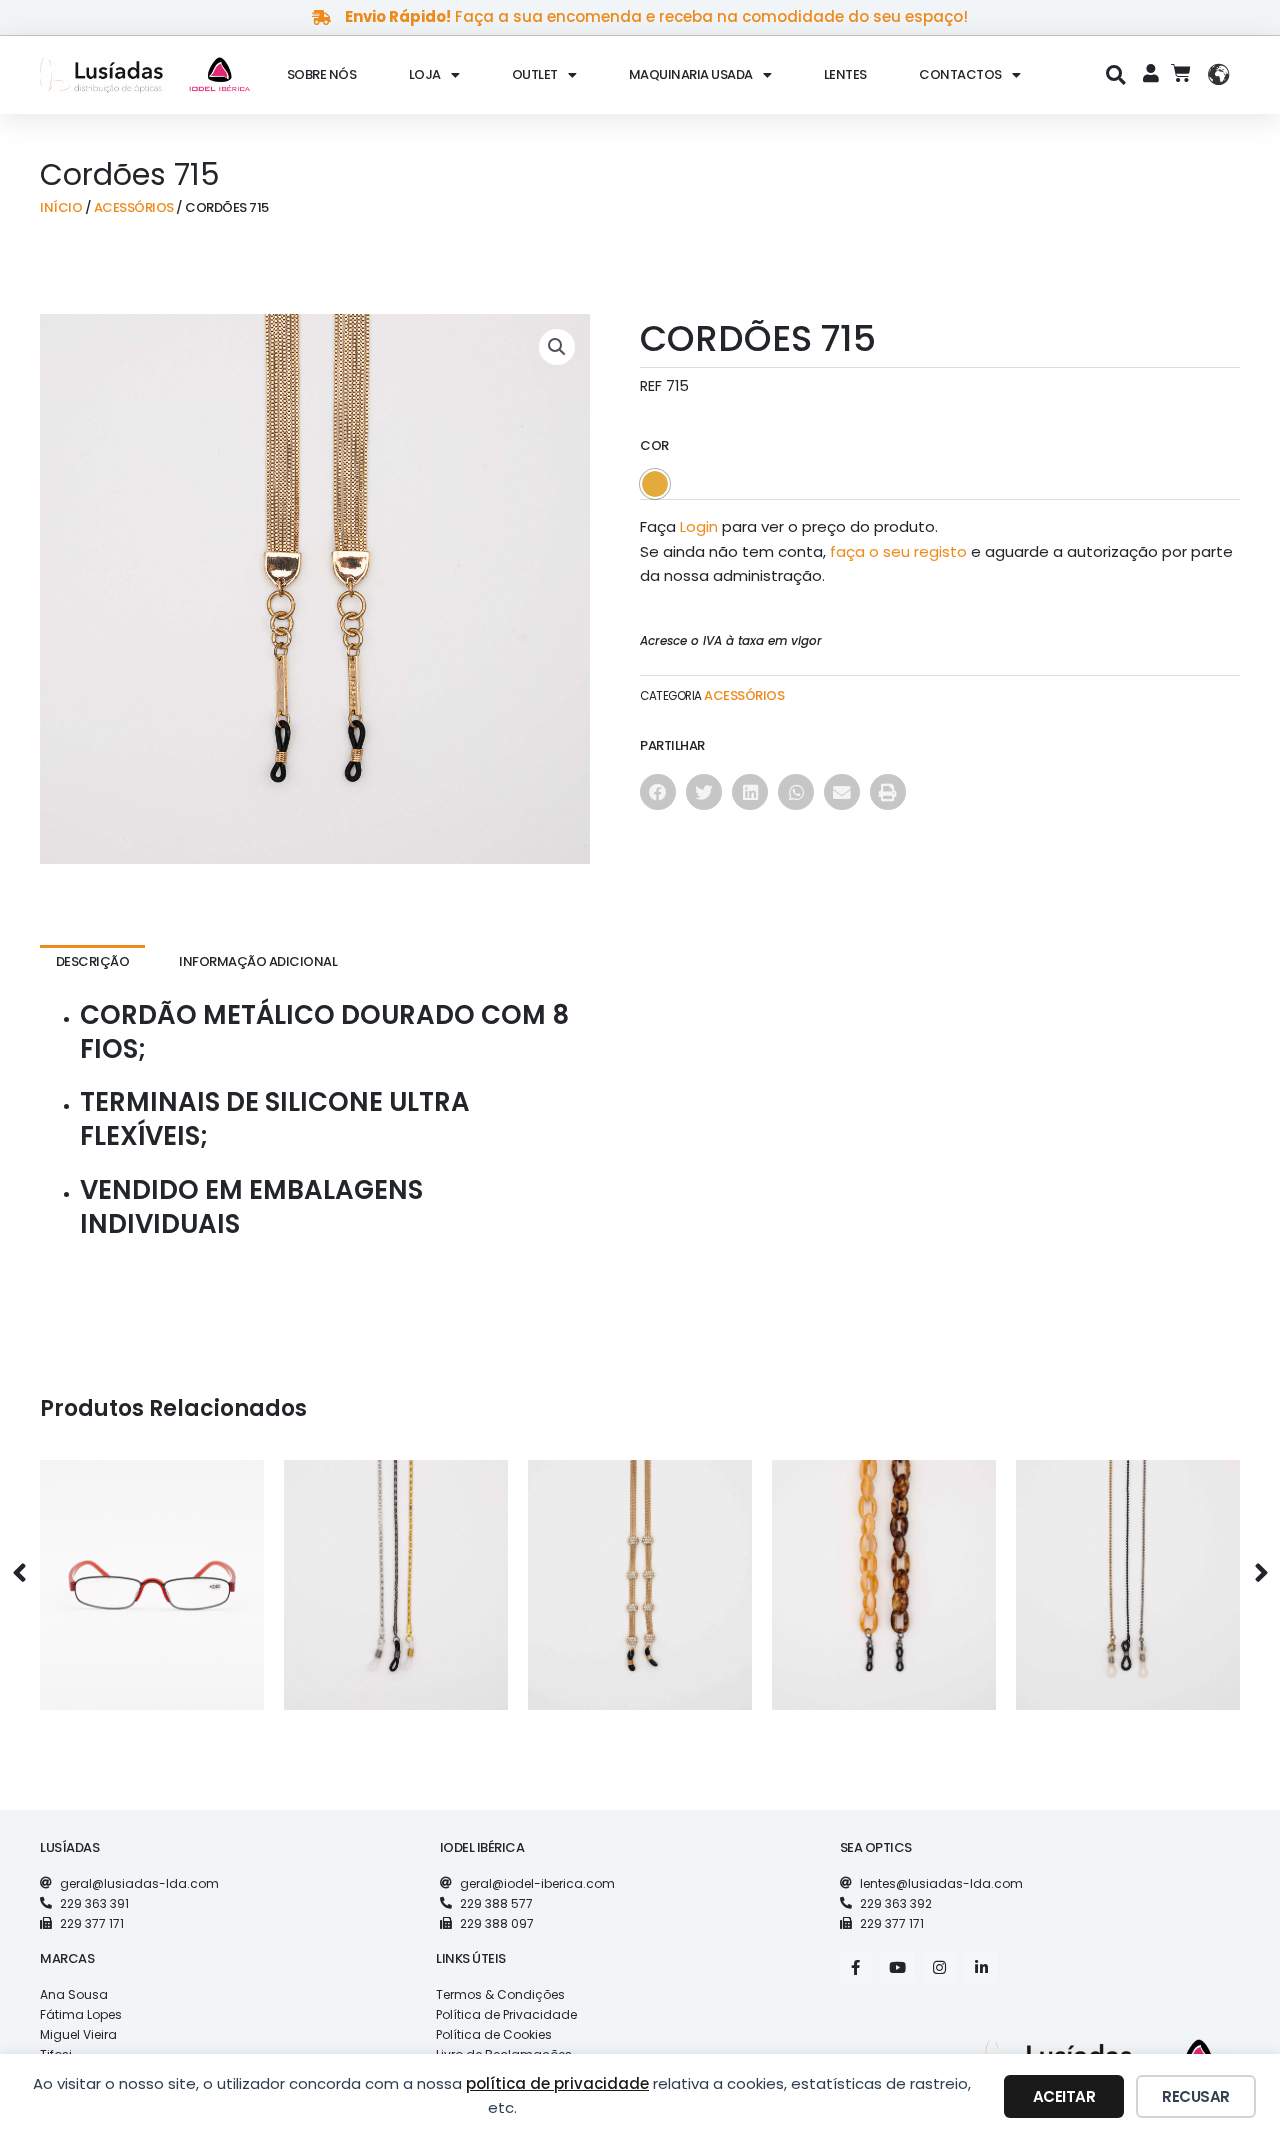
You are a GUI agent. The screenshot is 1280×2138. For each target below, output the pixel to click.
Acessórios (134, 207)
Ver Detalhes (152, 1611)
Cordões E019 (884, 1569)
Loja (425, 74)
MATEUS (152, 1569)
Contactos (960, 74)
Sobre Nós (322, 74)
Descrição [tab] (93, 961)
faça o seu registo (898, 551)
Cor (654, 445)
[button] (1116, 74)
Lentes (845, 74)
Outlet (535, 74)
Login (699, 526)
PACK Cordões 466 (396, 1569)
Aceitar (1064, 2096)
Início (61, 207)
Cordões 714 (640, 1569)
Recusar (1196, 2096)
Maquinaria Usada (691, 74)
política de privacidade (557, 2083)
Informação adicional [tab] (258, 961)
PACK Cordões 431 (1128, 1569)
